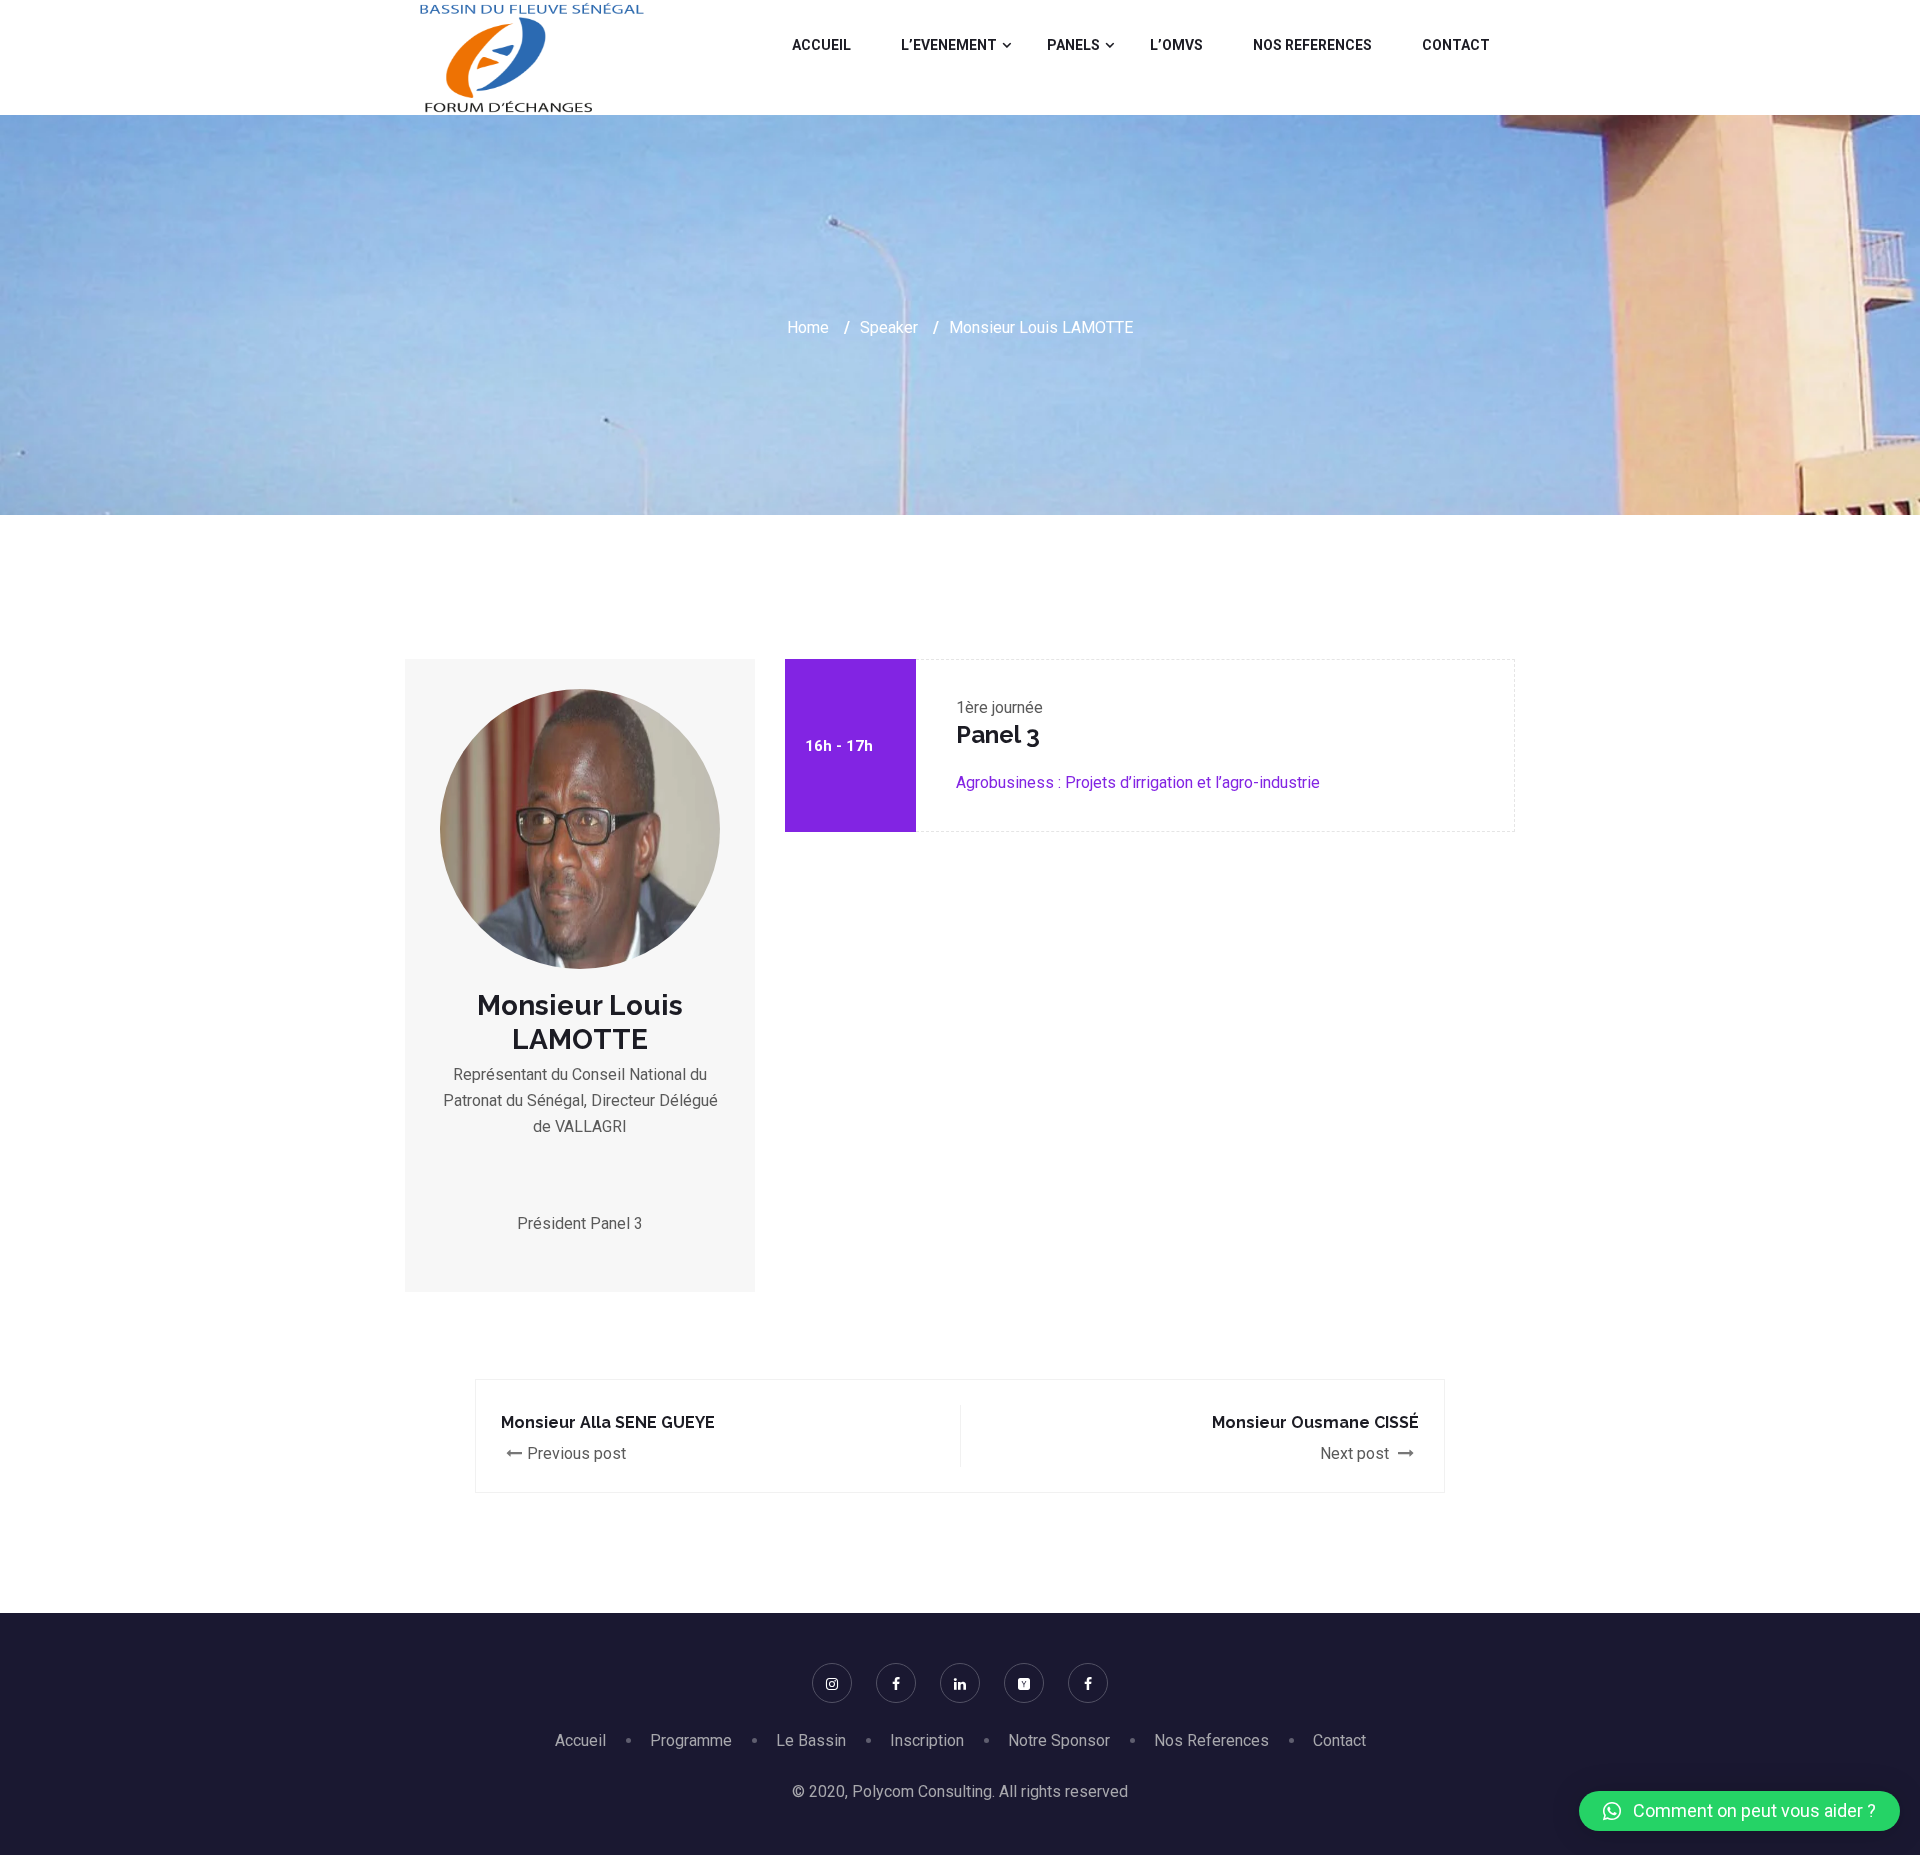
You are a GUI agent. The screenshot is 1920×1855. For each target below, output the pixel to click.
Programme (691, 1740)
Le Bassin (811, 1740)
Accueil (821, 45)
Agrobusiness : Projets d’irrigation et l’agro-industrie (1138, 782)
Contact (1456, 45)
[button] (1739, 1811)
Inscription (927, 1740)
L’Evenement (949, 45)
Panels (1073, 45)
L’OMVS (1176, 45)
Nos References (1312, 45)
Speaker (889, 327)
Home (808, 327)
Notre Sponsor (1059, 1740)
